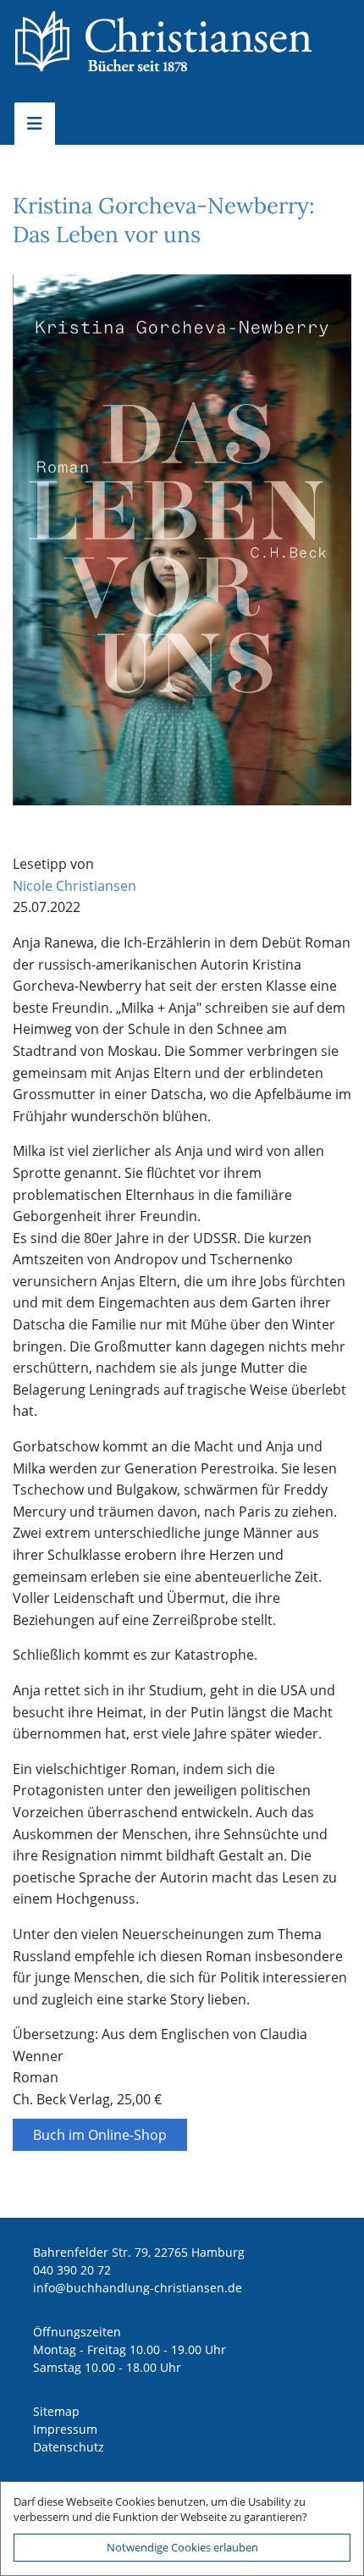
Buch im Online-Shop (100, 2135)
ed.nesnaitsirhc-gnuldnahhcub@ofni (138, 2288)
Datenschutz (69, 2447)
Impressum (65, 2429)
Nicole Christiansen (74, 886)
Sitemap (56, 2411)
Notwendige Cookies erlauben (182, 2547)
